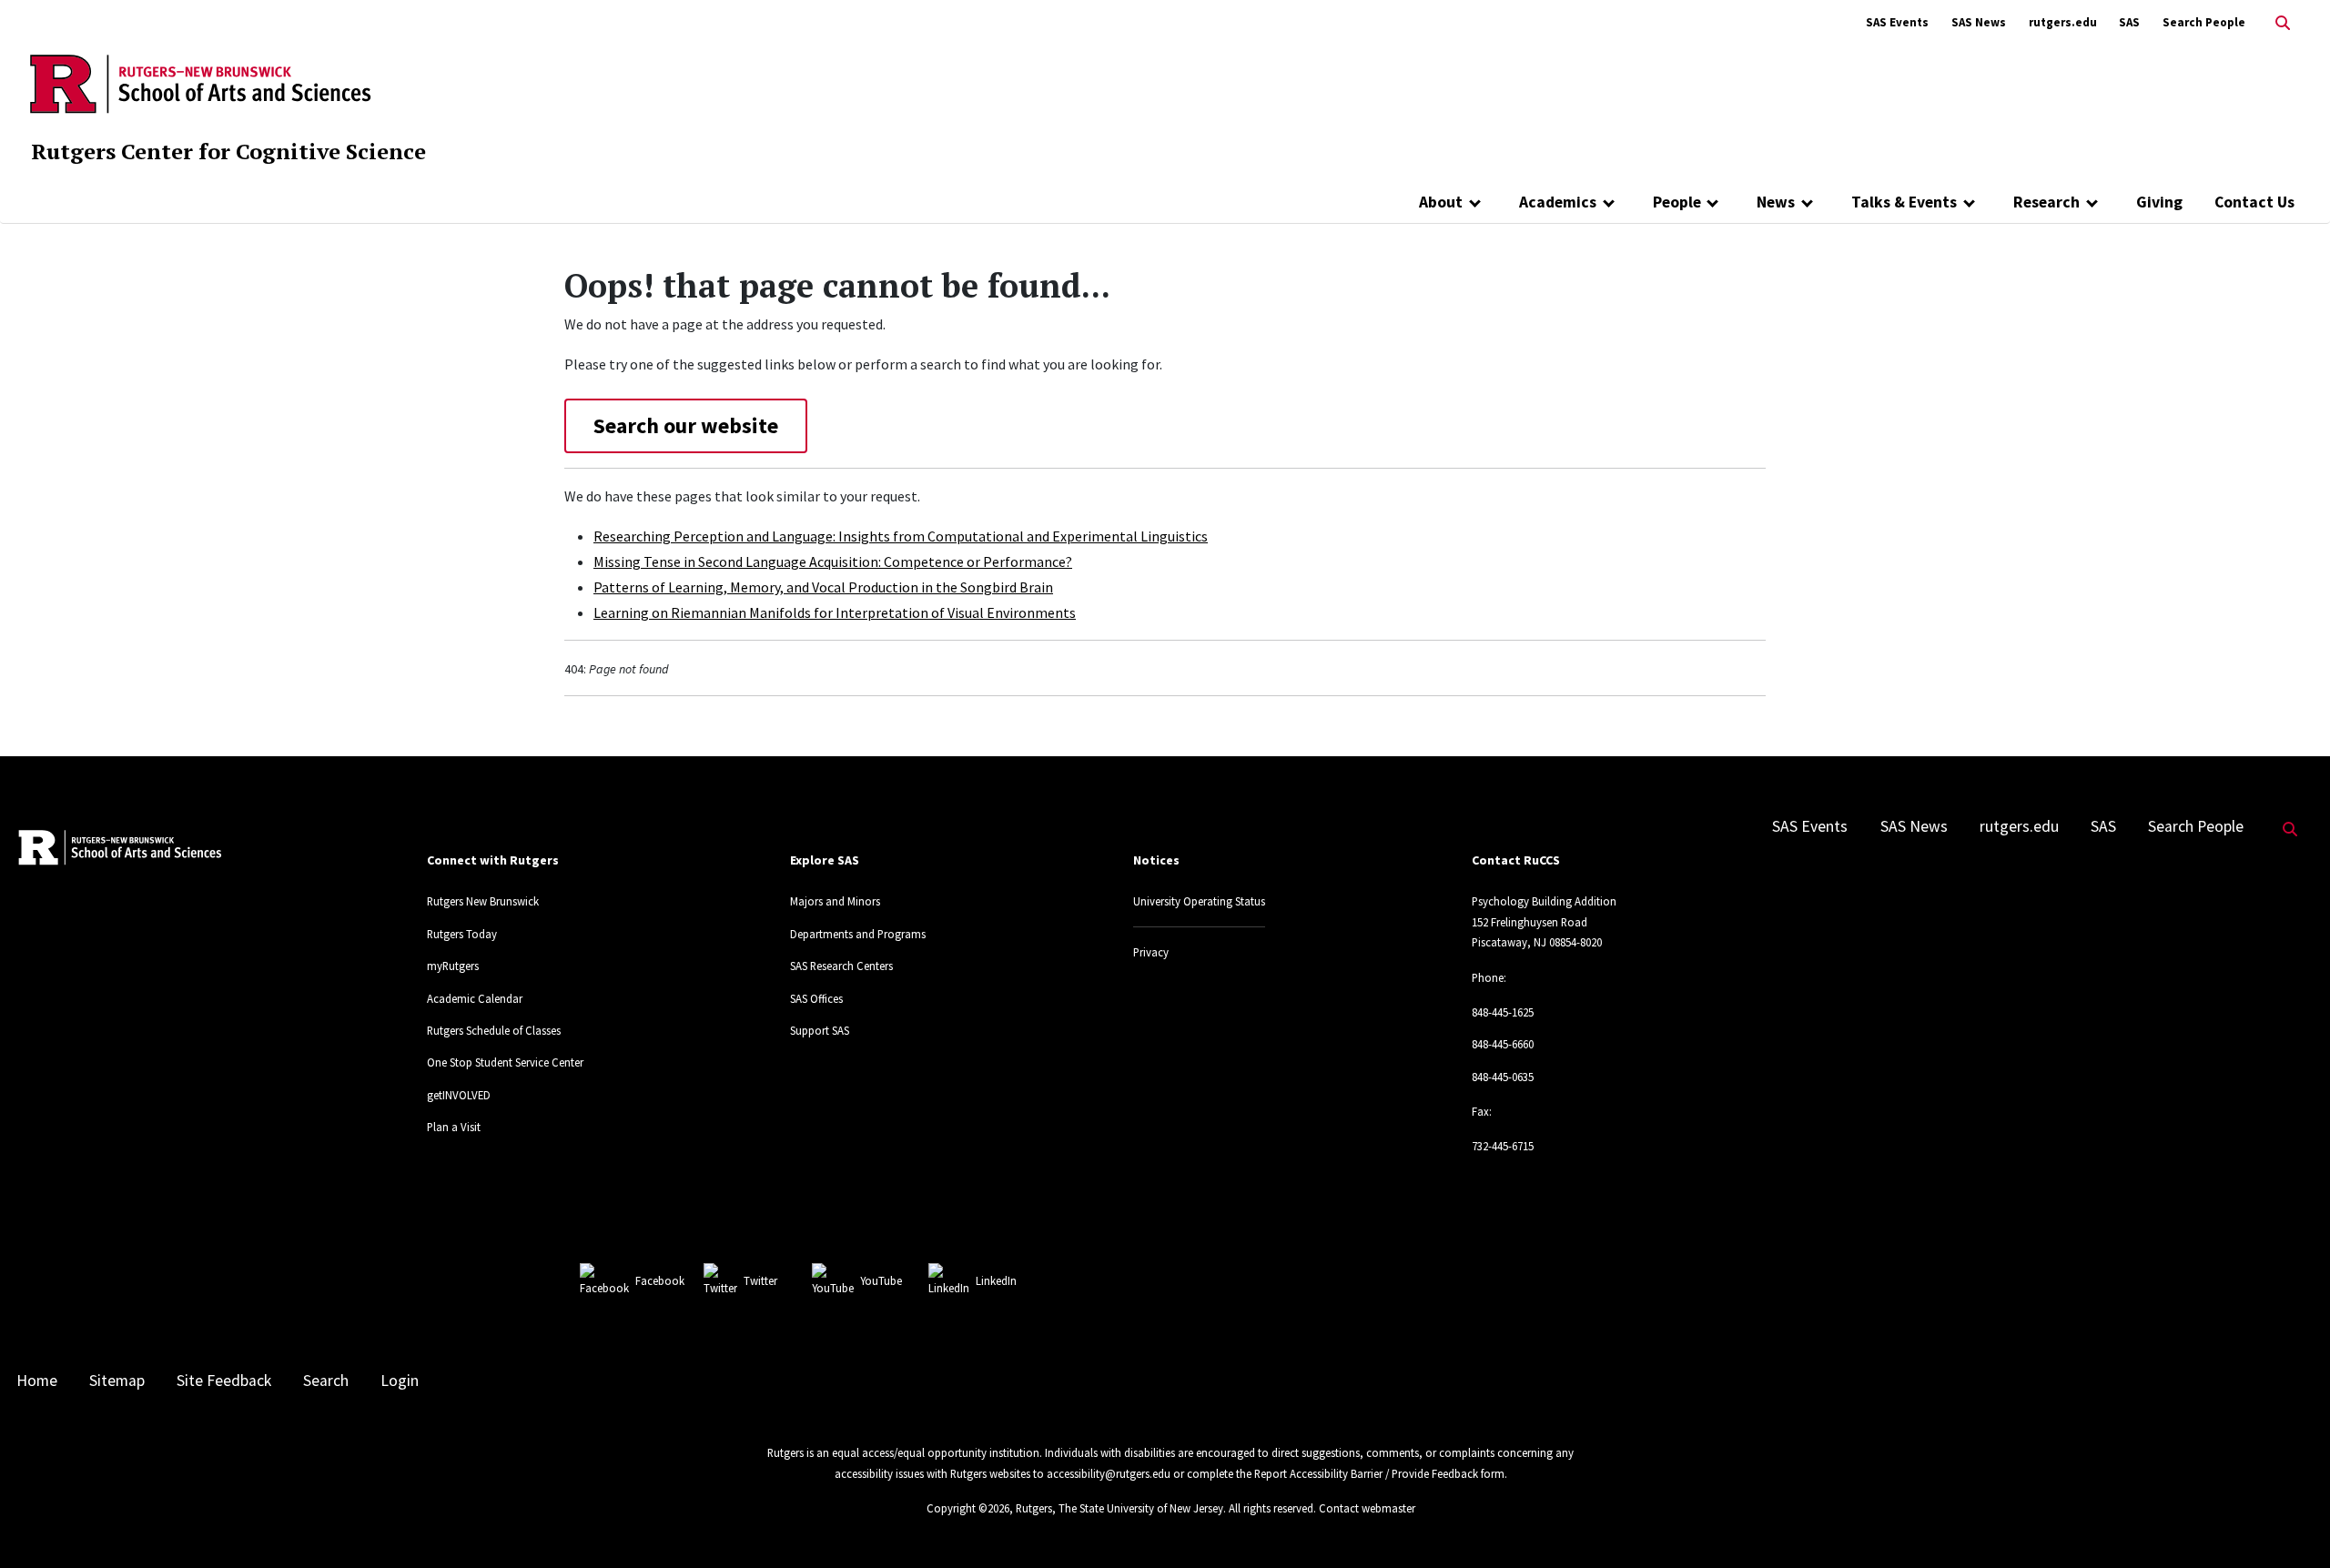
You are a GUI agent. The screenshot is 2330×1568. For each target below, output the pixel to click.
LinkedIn (996, 1280)
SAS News (1979, 22)
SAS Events (1897, 22)
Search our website (686, 425)
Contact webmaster (1367, 1508)
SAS (2129, 22)
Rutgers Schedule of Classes (494, 1030)
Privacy (1151, 952)
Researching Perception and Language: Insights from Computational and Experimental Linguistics (901, 536)
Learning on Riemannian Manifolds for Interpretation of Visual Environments (835, 612)
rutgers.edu (2063, 22)
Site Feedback (224, 1381)
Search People (2204, 22)
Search (326, 1381)
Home (37, 1381)
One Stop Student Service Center (505, 1062)
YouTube (881, 1280)
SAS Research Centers (841, 966)
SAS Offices (816, 998)
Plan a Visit (454, 1127)
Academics (1558, 202)
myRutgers (453, 966)
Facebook (660, 1280)
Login (400, 1381)
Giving (2159, 202)
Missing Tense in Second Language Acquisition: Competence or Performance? (833, 561)
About (1441, 202)
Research (2046, 202)
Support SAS (820, 1030)
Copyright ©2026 (968, 1508)
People (1677, 202)
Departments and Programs (858, 934)
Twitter (760, 1280)
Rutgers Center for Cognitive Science (228, 151)
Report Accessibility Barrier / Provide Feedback (1366, 1473)
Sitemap (117, 1381)
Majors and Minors (835, 901)
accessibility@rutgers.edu (1109, 1473)
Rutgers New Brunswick (483, 901)
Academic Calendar (475, 998)
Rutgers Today (462, 934)
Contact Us (2254, 202)
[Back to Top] (2290, 1524)
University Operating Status (1199, 901)
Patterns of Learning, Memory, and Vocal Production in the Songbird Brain (823, 587)
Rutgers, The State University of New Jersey (1119, 1508)
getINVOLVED (459, 1095)
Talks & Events (1904, 202)
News (1776, 202)
